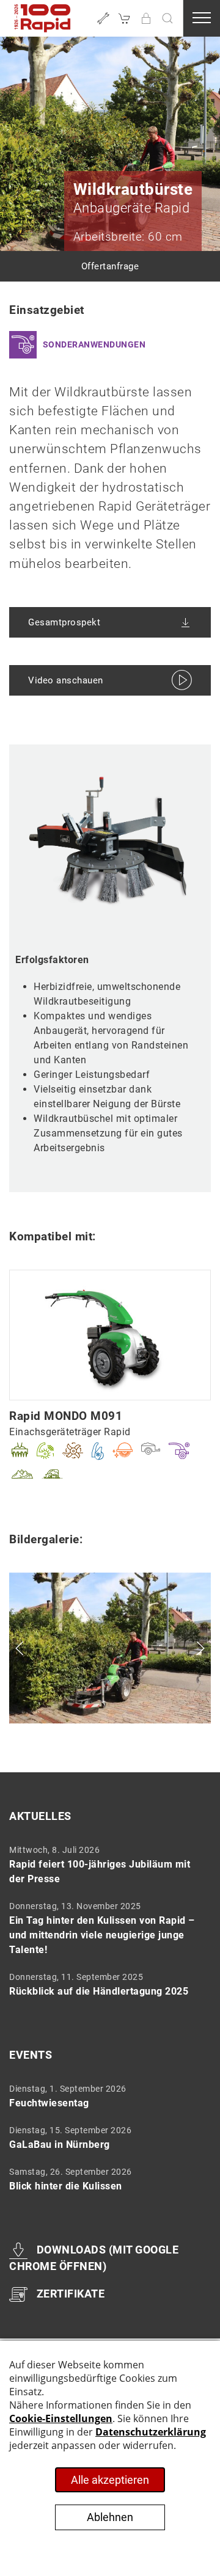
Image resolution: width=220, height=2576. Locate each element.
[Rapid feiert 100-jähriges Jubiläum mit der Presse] (106, 1865)
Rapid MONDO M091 (66, 1416)
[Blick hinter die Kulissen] (106, 2179)
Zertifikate (71, 2294)
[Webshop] (125, 18)
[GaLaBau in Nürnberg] (106, 2138)
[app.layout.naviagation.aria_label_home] (43, 18)
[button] (167, 18)
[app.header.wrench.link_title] (103, 18)
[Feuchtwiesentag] (106, 2096)
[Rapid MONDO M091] (110, 1334)
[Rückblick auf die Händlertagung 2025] (106, 1984)
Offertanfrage (110, 266)
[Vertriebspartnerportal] (146, 18)
